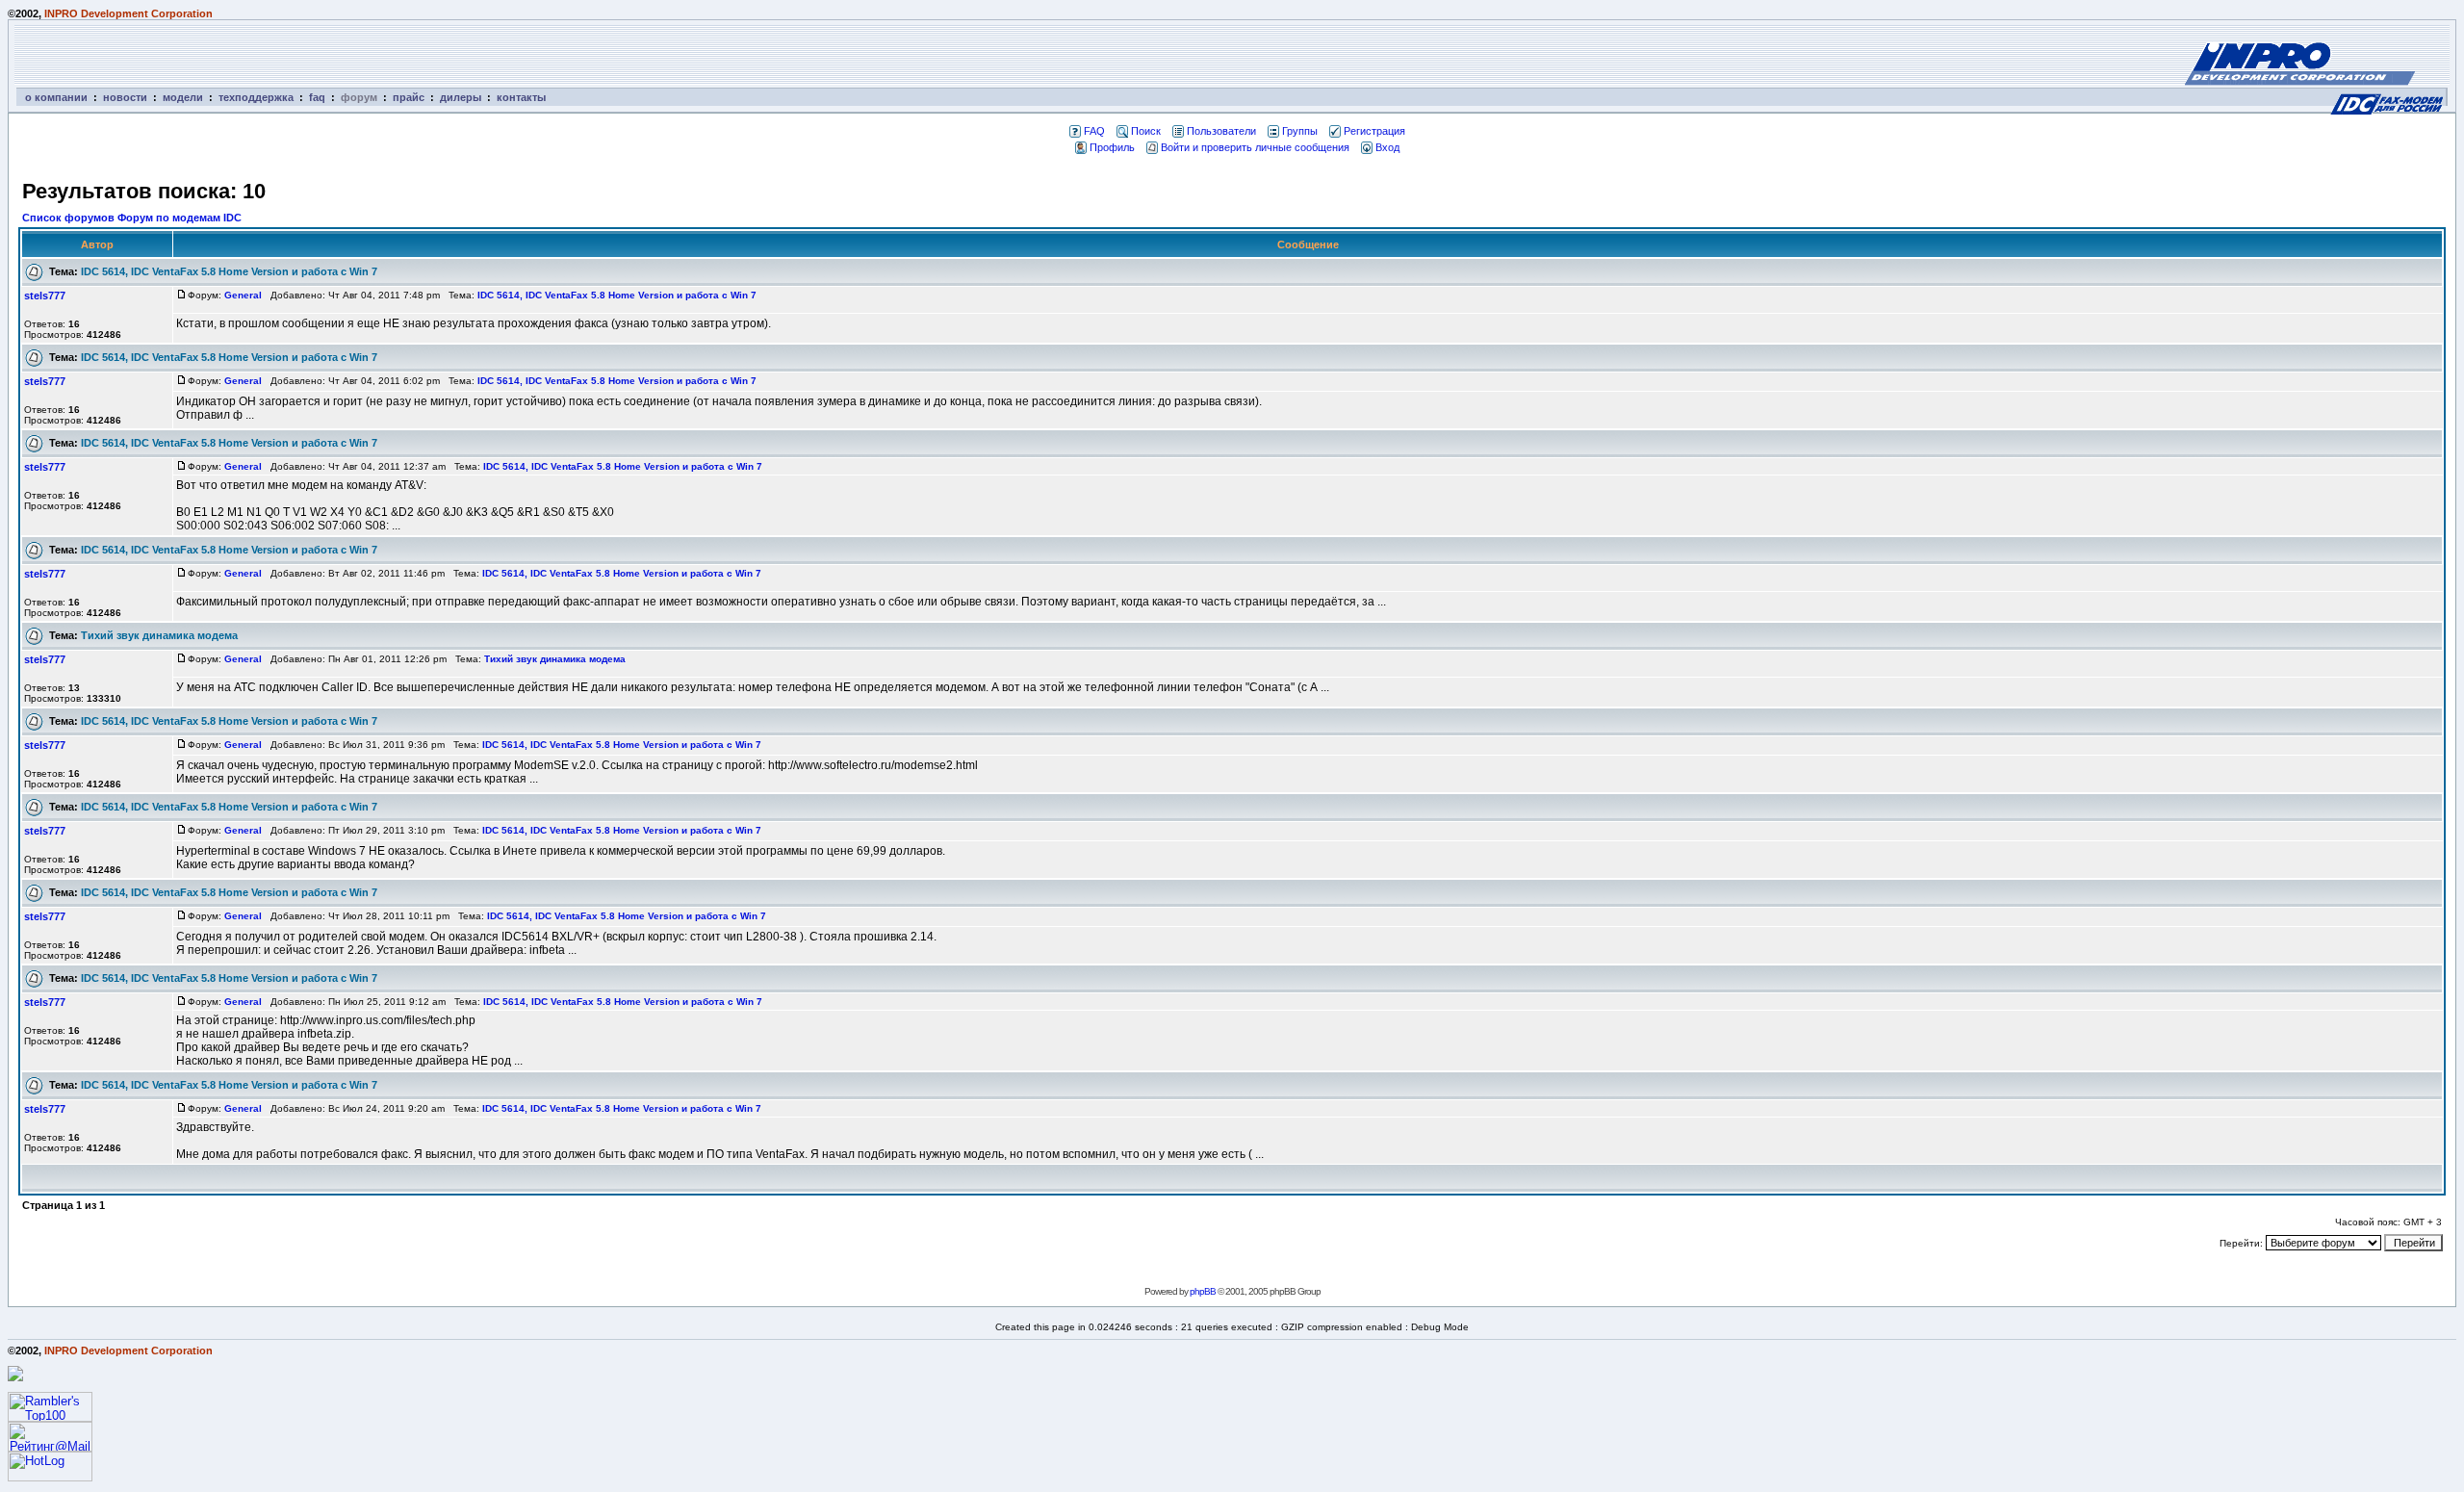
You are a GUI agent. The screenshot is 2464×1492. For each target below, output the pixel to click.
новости (125, 97)
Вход (1387, 147)
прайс (409, 97)
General (243, 295)
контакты (521, 97)
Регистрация (1374, 131)
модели (183, 97)
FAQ (1094, 131)
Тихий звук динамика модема (159, 635)
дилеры (461, 97)
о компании (56, 97)
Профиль (1112, 147)
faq (317, 97)
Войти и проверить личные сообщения (1255, 147)
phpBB (1203, 1291)
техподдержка (256, 97)
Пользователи (1221, 131)
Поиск (1146, 131)
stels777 (45, 296)
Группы (1300, 131)
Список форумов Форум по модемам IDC (132, 218)
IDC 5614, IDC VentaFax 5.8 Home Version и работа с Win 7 (229, 271)
